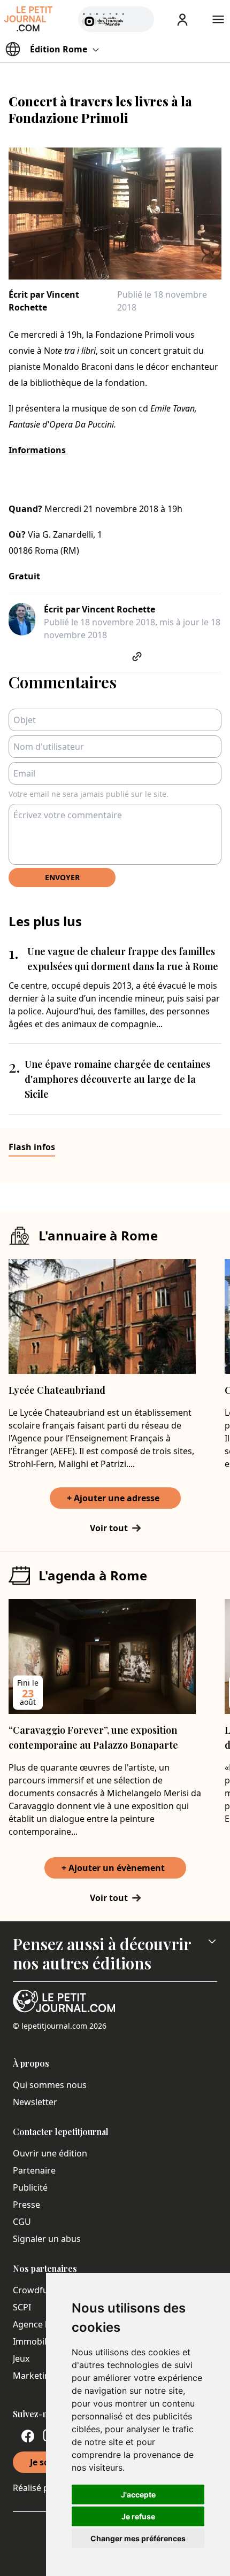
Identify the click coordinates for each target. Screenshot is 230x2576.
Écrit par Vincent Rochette (44, 301)
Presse (26, 2205)
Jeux (21, 2358)
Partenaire (34, 2170)
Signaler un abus (47, 2239)
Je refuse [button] (138, 2516)
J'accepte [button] (138, 2494)
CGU (22, 2222)
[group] (140, 17)
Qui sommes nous (50, 2085)
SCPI (22, 2307)
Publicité (30, 2187)
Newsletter (35, 2102)
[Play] (140, 19)
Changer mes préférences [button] (138, 2538)
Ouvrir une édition (50, 2153)
